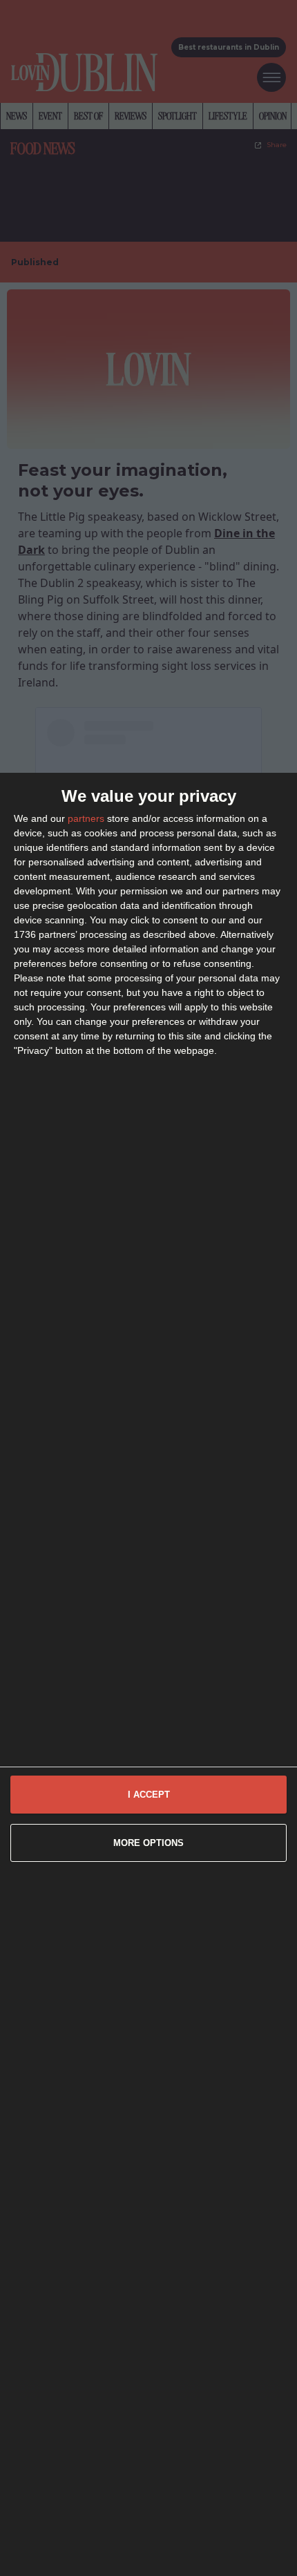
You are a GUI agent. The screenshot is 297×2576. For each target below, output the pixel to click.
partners (86, 818)
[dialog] (148, 1674)
